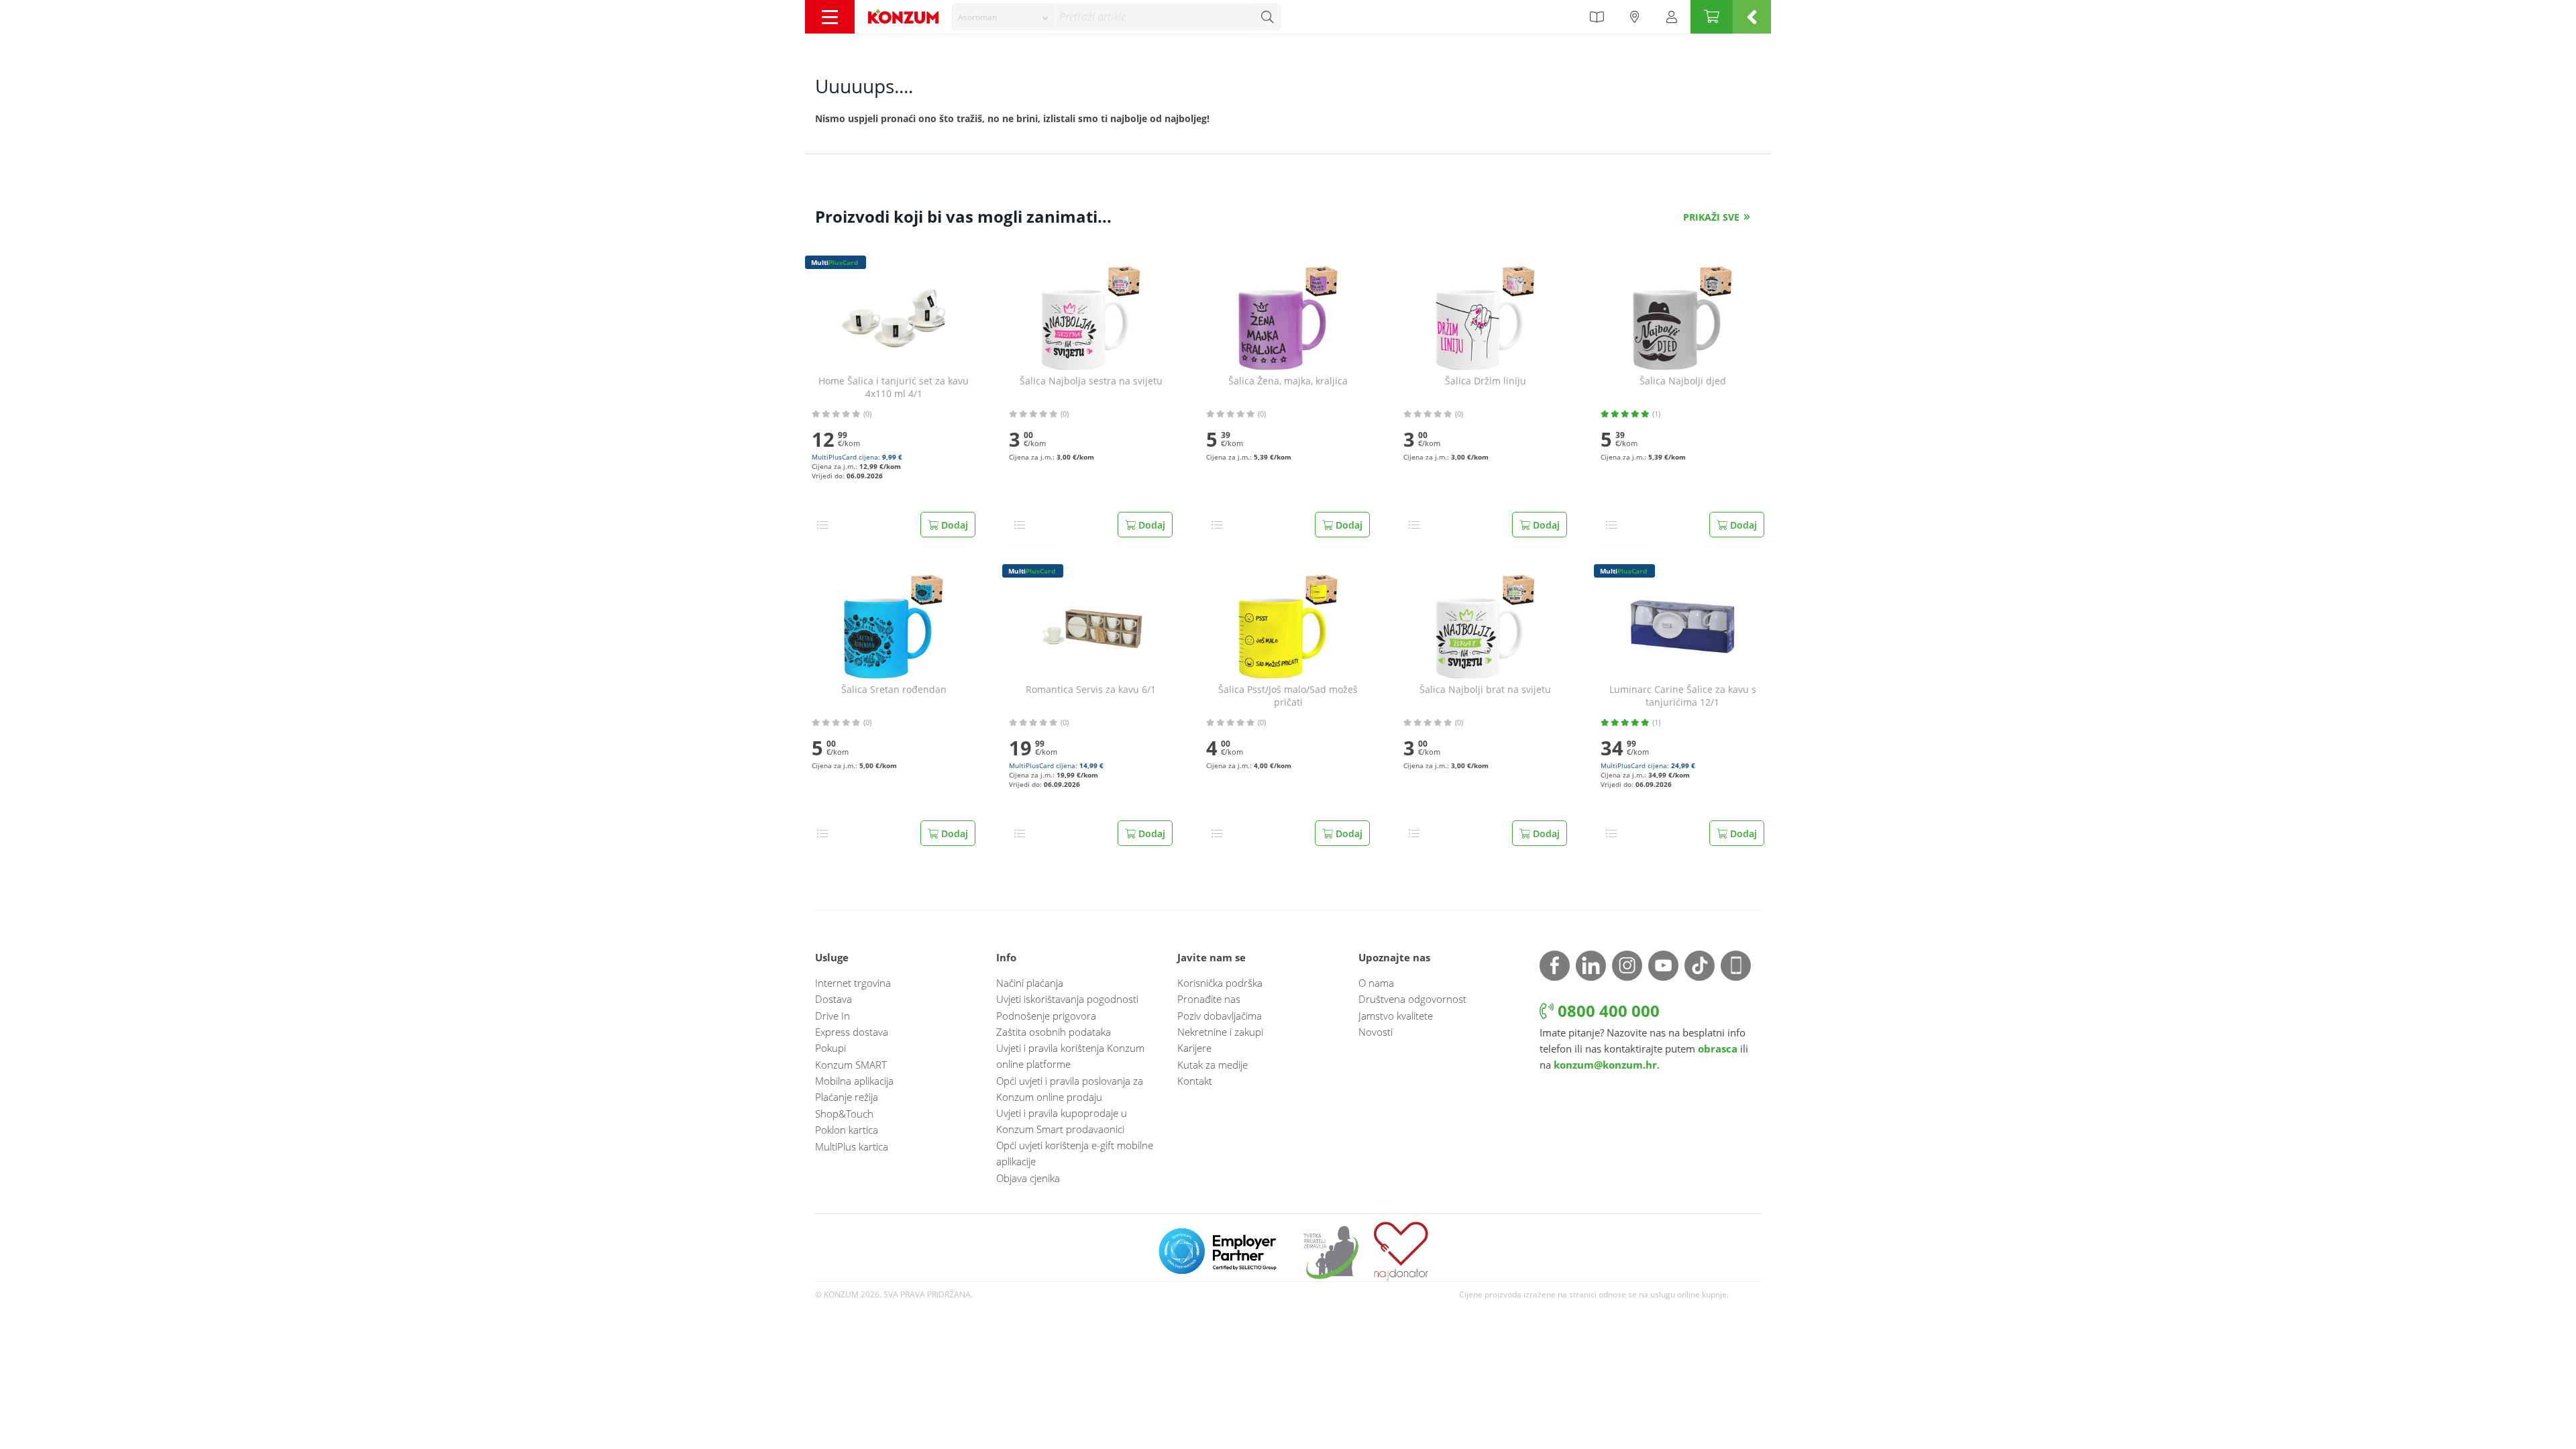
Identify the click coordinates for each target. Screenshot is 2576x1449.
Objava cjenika (1028, 1178)
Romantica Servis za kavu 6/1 (1091, 690)
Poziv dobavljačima (1220, 1016)
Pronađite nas (1209, 999)
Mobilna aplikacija (854, 1081)
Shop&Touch (844, 1114)
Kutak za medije (1213, 1065)
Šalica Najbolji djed (1683, 381)
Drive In (833, 1016)
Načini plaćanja (1030, 983)
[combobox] (1002, 17)
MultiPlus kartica (852, 1146)
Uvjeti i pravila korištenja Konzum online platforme (1070, 1056)
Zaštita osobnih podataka (1054, 1032)
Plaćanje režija (847, 1097)
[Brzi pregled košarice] (1752, 17)
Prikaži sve (1711, 217)
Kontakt (1195, 1081)
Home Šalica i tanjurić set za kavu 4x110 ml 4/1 (894, 387)
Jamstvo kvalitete (1396, 1016)
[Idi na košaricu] (1712, 17)
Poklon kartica (847, 1130)
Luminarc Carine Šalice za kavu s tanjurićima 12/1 (1683, 696)
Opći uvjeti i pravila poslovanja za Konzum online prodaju (1070, 1089)
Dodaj (953, 525)
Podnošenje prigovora (1046, 1016)
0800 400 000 (1607, 1011)
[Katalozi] (1597, 17)
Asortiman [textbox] (977, 17)
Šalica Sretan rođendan (894, 690)
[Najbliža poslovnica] (1635, 17)
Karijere (1194, 1048)
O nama (1376, 983)
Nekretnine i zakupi (1220, 1032)
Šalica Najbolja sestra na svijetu (1091, 381)
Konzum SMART (851, 1065)
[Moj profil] (1672, 17)
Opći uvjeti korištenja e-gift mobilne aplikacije (1075, 1153)
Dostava (834, 999)
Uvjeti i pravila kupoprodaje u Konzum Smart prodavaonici (1062, 1121)
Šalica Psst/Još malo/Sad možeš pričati (1288, 696)
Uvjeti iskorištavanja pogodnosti (1067, 999)
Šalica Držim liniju (1486, 381)
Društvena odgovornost (1412, 999)
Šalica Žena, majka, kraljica (1288, 381)
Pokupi (830, 1048)
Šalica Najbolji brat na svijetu (1485, 690)
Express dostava (852, 1032)
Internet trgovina (853, 983)
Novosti (1376, 1032)
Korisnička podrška (1220, 983)
